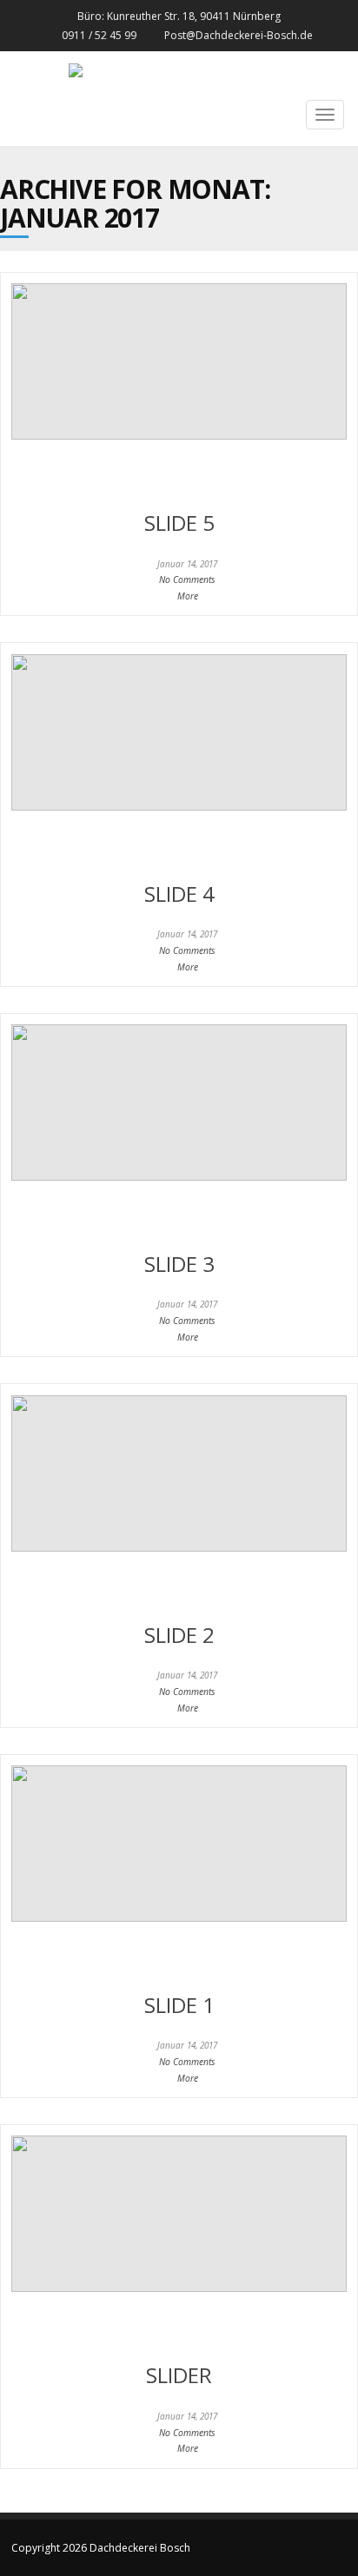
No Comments (187, 579)
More (188, 596)
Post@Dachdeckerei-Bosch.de (239, 35)
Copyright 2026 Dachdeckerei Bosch (101, 2548)
